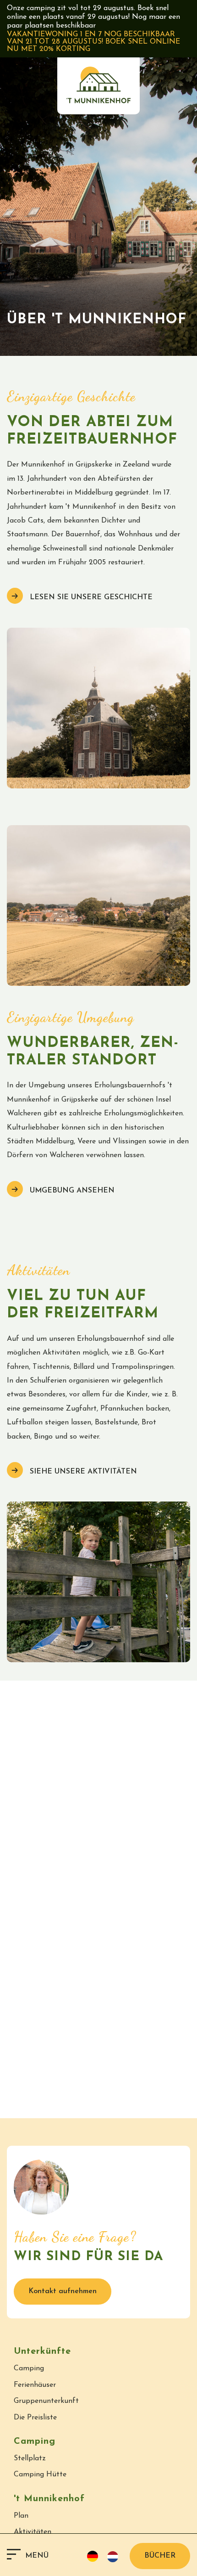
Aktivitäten (33, 2532)
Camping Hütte (40, 2475)
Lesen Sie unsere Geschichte (90, 597)
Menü (37, 2556)
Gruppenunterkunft (46, 2401)
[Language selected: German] (106, 2556)
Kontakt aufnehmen (63, 2291)
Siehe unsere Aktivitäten (82, 1472)
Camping (29, 2368)
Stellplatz (30, 2458)
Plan (21, 2516)
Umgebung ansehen (71, 1191)
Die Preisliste (35, 2418)
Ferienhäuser (35, 2385)
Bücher (160, 2556)
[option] (115, 2557)
